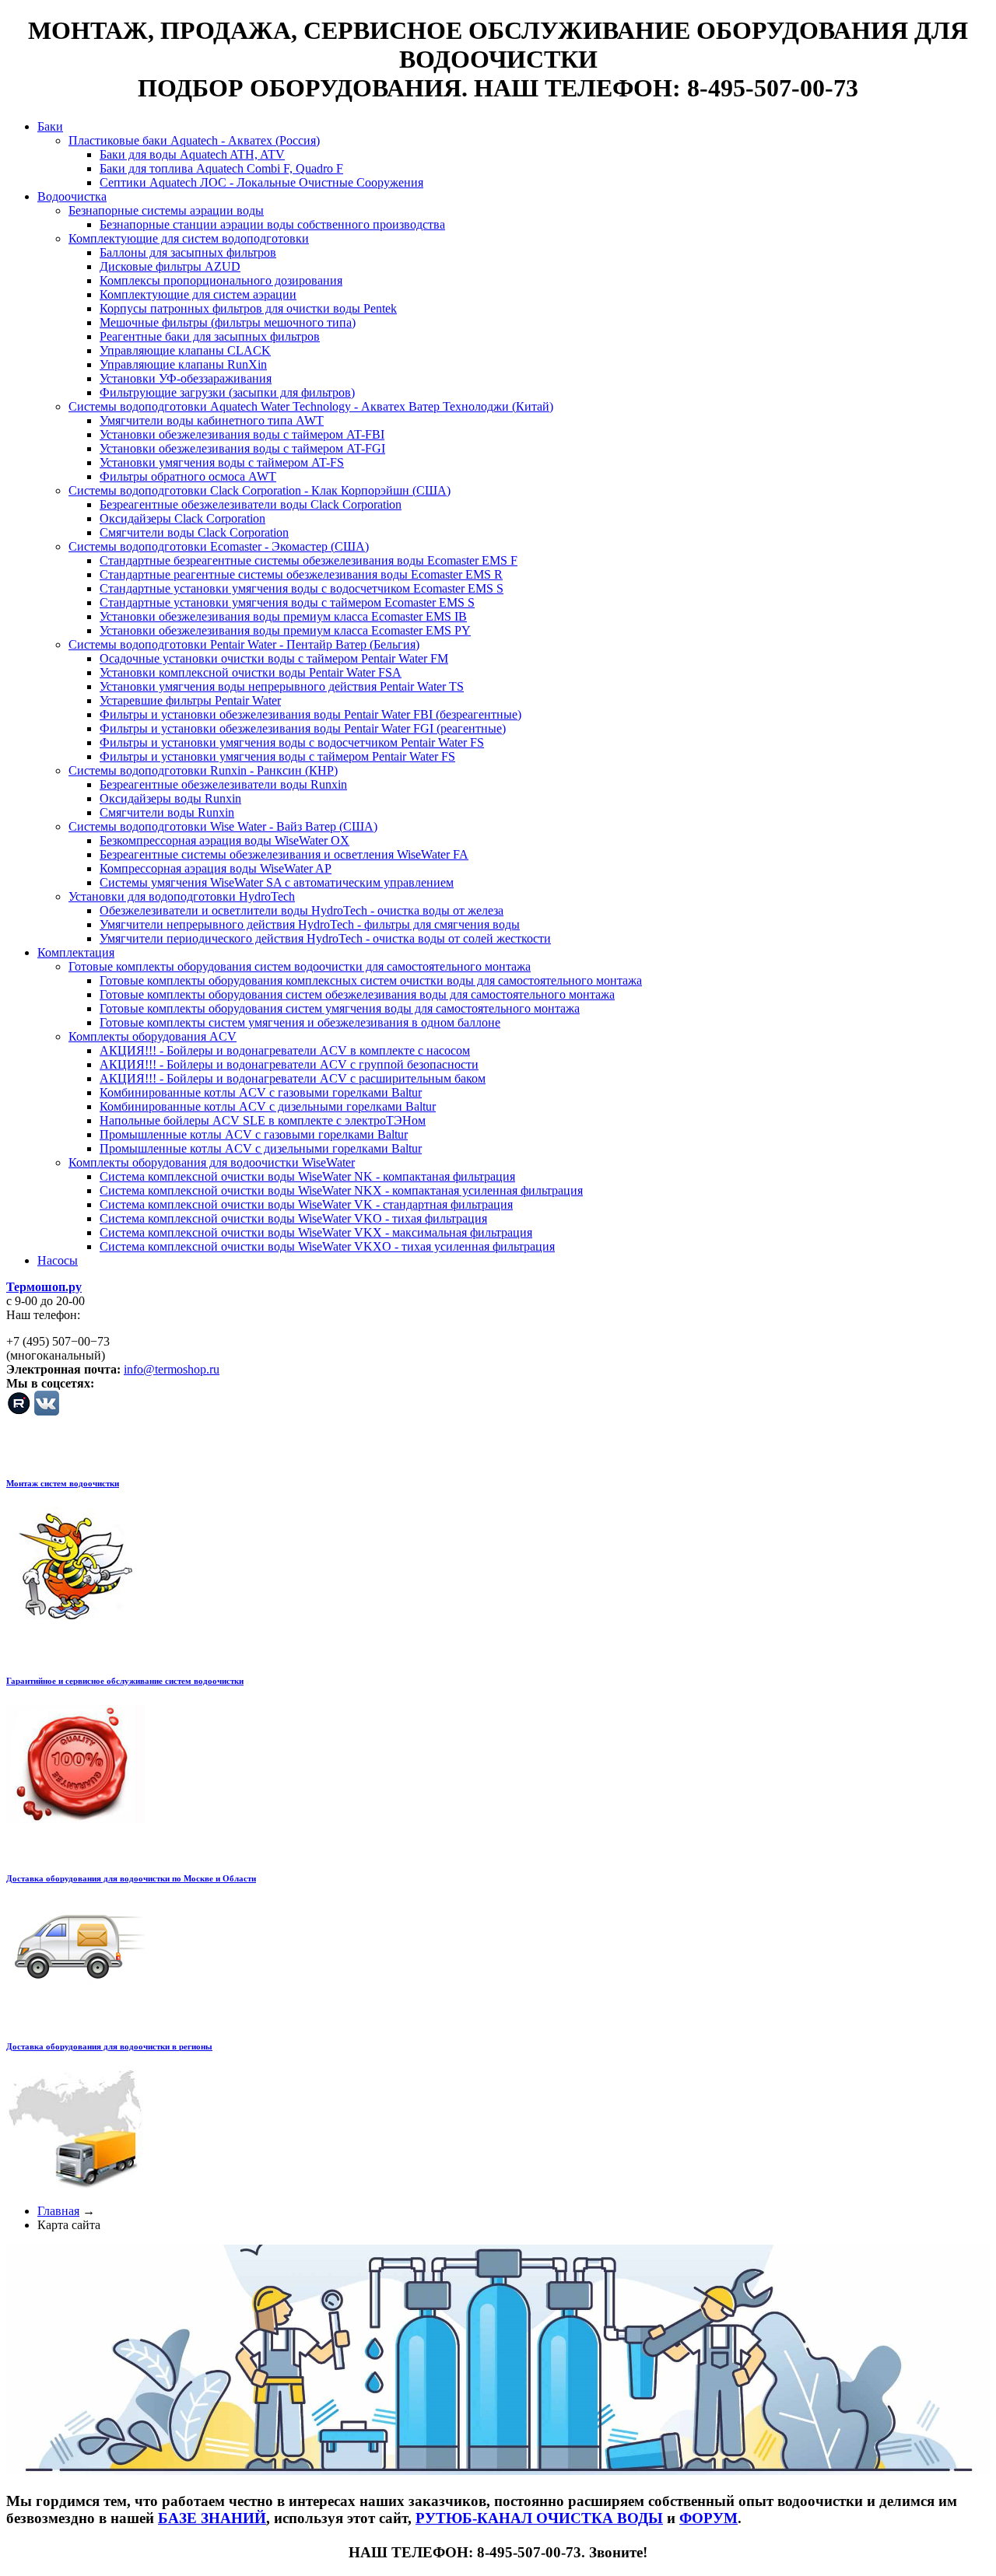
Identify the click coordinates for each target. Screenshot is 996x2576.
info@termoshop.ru (172, 1369)
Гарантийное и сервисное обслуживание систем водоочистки (125, 1681)
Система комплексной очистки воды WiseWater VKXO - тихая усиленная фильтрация (327, 1246)
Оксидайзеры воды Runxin (170, 798)
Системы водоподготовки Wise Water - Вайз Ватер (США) (223, 826)
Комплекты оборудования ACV (153, 1036)
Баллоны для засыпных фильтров (188, 252)
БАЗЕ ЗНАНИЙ (212, 2518)
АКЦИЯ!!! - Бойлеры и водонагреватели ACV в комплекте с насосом (285, 1050)
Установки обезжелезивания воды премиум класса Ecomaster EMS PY (285, 630)
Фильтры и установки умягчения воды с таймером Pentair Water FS (277, 756)
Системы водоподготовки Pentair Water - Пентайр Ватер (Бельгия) (244, 644)
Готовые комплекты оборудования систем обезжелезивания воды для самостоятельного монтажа (357, 994)
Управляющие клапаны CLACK (185, 350)
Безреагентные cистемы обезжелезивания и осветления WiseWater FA (284, 854)
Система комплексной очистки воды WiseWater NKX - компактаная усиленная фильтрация (341, 1190)
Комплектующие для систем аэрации (198, 294)
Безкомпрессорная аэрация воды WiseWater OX (224, 840)
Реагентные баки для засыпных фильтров (210, 336)
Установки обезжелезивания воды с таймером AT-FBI (242, 434)
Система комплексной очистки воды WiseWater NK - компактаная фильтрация (307, 1176)
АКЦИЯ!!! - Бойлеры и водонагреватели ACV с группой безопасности (289, 1064)
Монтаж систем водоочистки (63, 1483)
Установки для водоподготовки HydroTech (182, 896)
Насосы (58, 1260)
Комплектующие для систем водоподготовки (189, 238)
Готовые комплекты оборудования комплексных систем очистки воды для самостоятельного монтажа (371, 980)
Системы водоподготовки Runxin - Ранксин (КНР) (203, 770)
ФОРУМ (708, 2518)
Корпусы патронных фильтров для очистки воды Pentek (248, 308)
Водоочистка (72, 196)
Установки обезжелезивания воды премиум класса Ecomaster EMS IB (283, 616)
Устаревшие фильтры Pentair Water (190, 700)
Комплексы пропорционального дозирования (221, 280)
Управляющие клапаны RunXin (183, 364)
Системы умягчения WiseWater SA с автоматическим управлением (277, 882)
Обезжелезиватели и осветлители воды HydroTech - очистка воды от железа (302, 910)
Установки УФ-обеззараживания (186, 378)
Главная (58, 2211)
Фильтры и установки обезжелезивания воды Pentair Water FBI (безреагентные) (310, 714)
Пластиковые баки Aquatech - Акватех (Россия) (194, 140)
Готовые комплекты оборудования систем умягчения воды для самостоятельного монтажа (340, 1008)
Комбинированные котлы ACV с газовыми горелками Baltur (261, 1092)
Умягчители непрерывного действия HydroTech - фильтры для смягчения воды (310, 924)
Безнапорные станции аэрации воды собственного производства (272, 224)
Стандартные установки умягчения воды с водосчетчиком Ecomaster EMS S (302, 588)
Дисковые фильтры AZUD (170, 266)
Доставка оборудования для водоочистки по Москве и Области (131, 1878)
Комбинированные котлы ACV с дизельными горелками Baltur (268, 1106)
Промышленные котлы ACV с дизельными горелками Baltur (261, 1148)
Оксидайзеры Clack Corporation (182, 518)
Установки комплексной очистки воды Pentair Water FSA (251, 672)
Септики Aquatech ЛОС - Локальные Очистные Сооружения (261, 182)
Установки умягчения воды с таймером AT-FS (222, 462)
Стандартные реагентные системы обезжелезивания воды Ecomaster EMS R (301, 574)
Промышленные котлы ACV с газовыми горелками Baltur (254, 1134)
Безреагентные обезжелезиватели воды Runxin (223, 784)
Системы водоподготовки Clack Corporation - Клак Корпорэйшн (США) (260, 490)
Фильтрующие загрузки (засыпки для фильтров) (227, 392)
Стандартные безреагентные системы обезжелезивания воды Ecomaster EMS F (309, 560)
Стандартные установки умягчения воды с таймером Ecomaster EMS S (287, 602)
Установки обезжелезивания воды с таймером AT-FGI (242, 448)
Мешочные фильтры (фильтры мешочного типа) (228, 322)
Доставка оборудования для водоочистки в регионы (109, 2046)
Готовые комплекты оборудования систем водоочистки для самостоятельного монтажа (300, 966)
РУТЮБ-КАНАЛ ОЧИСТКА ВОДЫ (539, 2518)
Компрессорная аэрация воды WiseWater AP (216, 868)
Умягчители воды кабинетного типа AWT (212, 420)
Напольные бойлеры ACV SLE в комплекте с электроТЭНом (263, 1120)
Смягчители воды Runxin (167, 812)
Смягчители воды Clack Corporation (194, 532)
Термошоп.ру (44, 1287)
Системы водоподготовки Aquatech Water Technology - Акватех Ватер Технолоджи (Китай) (311, 406)
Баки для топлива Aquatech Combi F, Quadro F (221, 168)
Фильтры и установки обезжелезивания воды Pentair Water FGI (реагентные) (303, 728)
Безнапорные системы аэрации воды (166, 210)
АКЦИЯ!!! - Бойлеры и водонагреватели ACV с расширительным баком (293, 1078)
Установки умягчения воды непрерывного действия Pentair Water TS (282, 686)
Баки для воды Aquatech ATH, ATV (192, 154)
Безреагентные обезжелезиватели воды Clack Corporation (251, 504)
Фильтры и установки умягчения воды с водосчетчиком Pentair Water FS (292, 742)
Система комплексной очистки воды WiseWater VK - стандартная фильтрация (306, 1204)
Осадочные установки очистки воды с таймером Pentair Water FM (274, 658)
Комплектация (76, 952)
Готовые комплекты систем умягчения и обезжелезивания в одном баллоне (300, 1022)
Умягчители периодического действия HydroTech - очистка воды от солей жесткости (325, 938)
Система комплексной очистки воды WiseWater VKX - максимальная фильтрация (316, 1232)
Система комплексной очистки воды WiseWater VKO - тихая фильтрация (293, 1218)
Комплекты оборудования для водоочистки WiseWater (212, 1162)
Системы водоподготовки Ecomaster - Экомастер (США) (219, 546)
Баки (50, 126)
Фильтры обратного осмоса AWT (188, 476)
